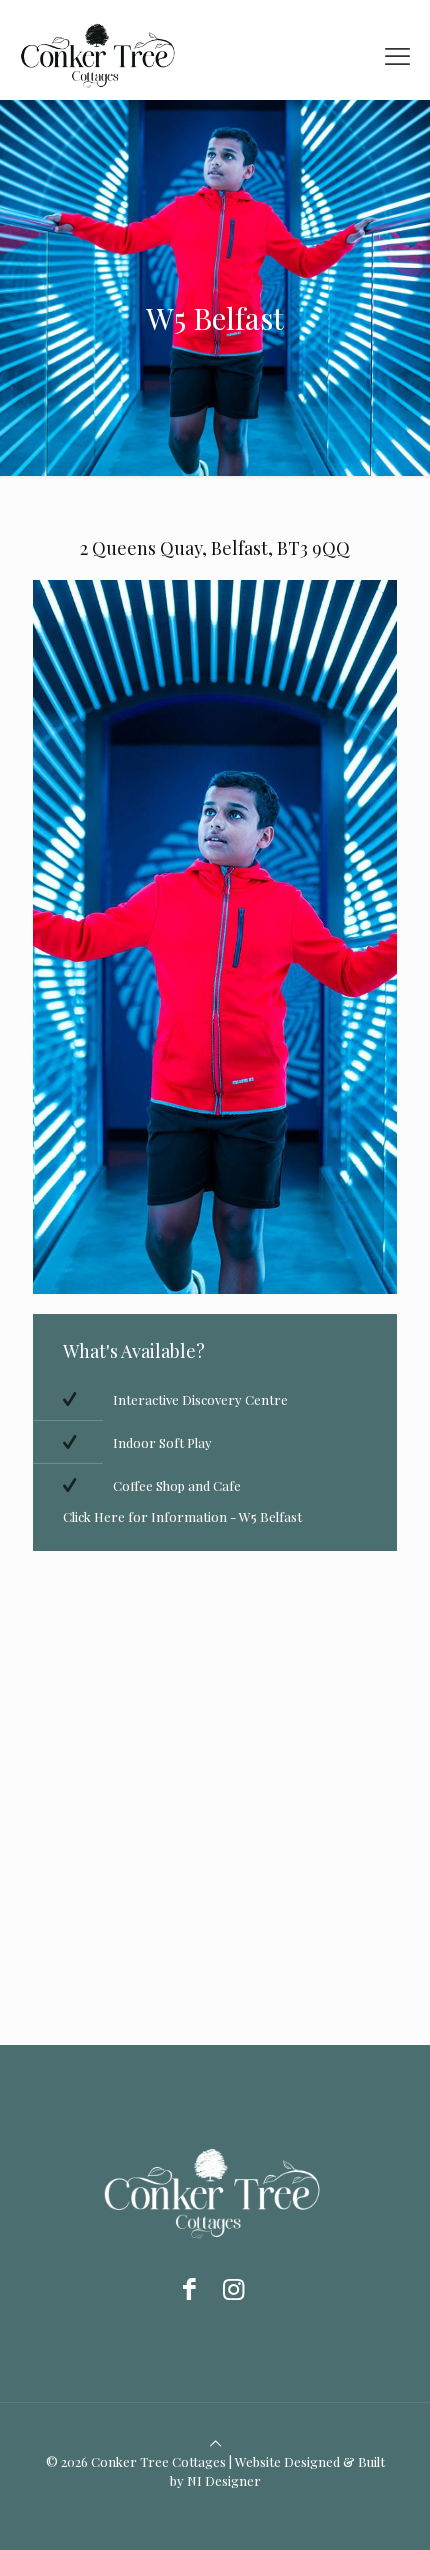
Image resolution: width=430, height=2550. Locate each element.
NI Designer (224, 2480)
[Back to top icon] (215, 2442)
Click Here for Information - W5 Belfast (182, 1516)
